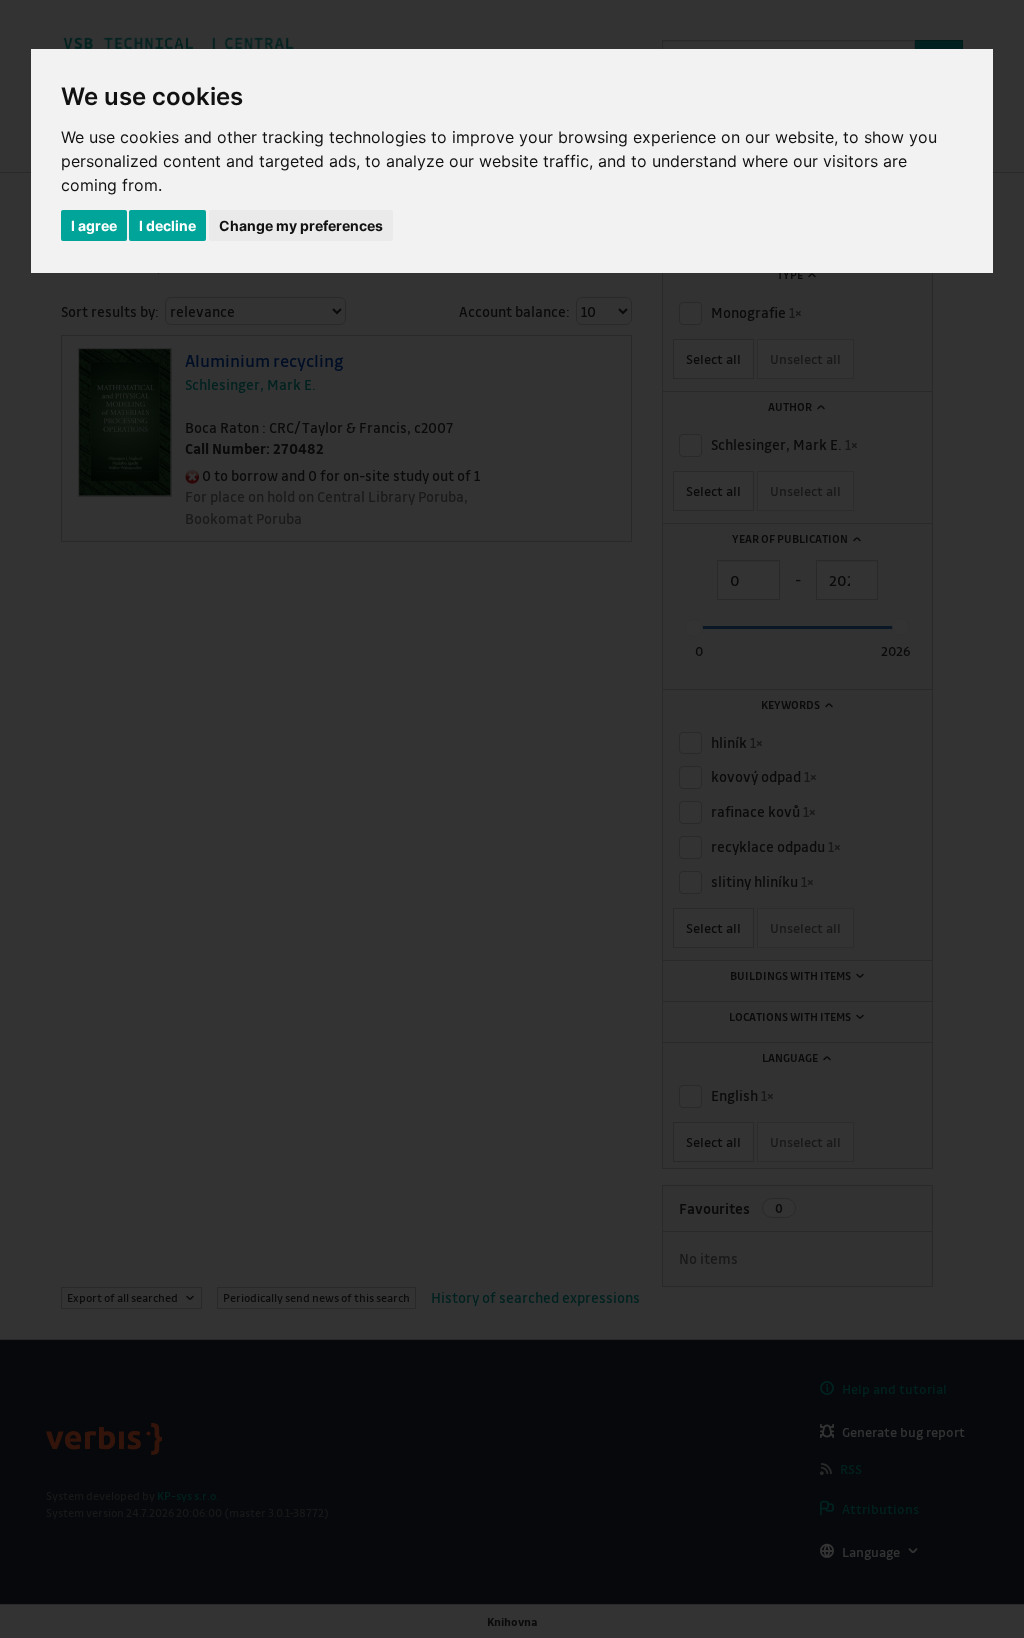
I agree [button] (94, 225)
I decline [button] (167, 225)
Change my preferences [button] (301, 225)
